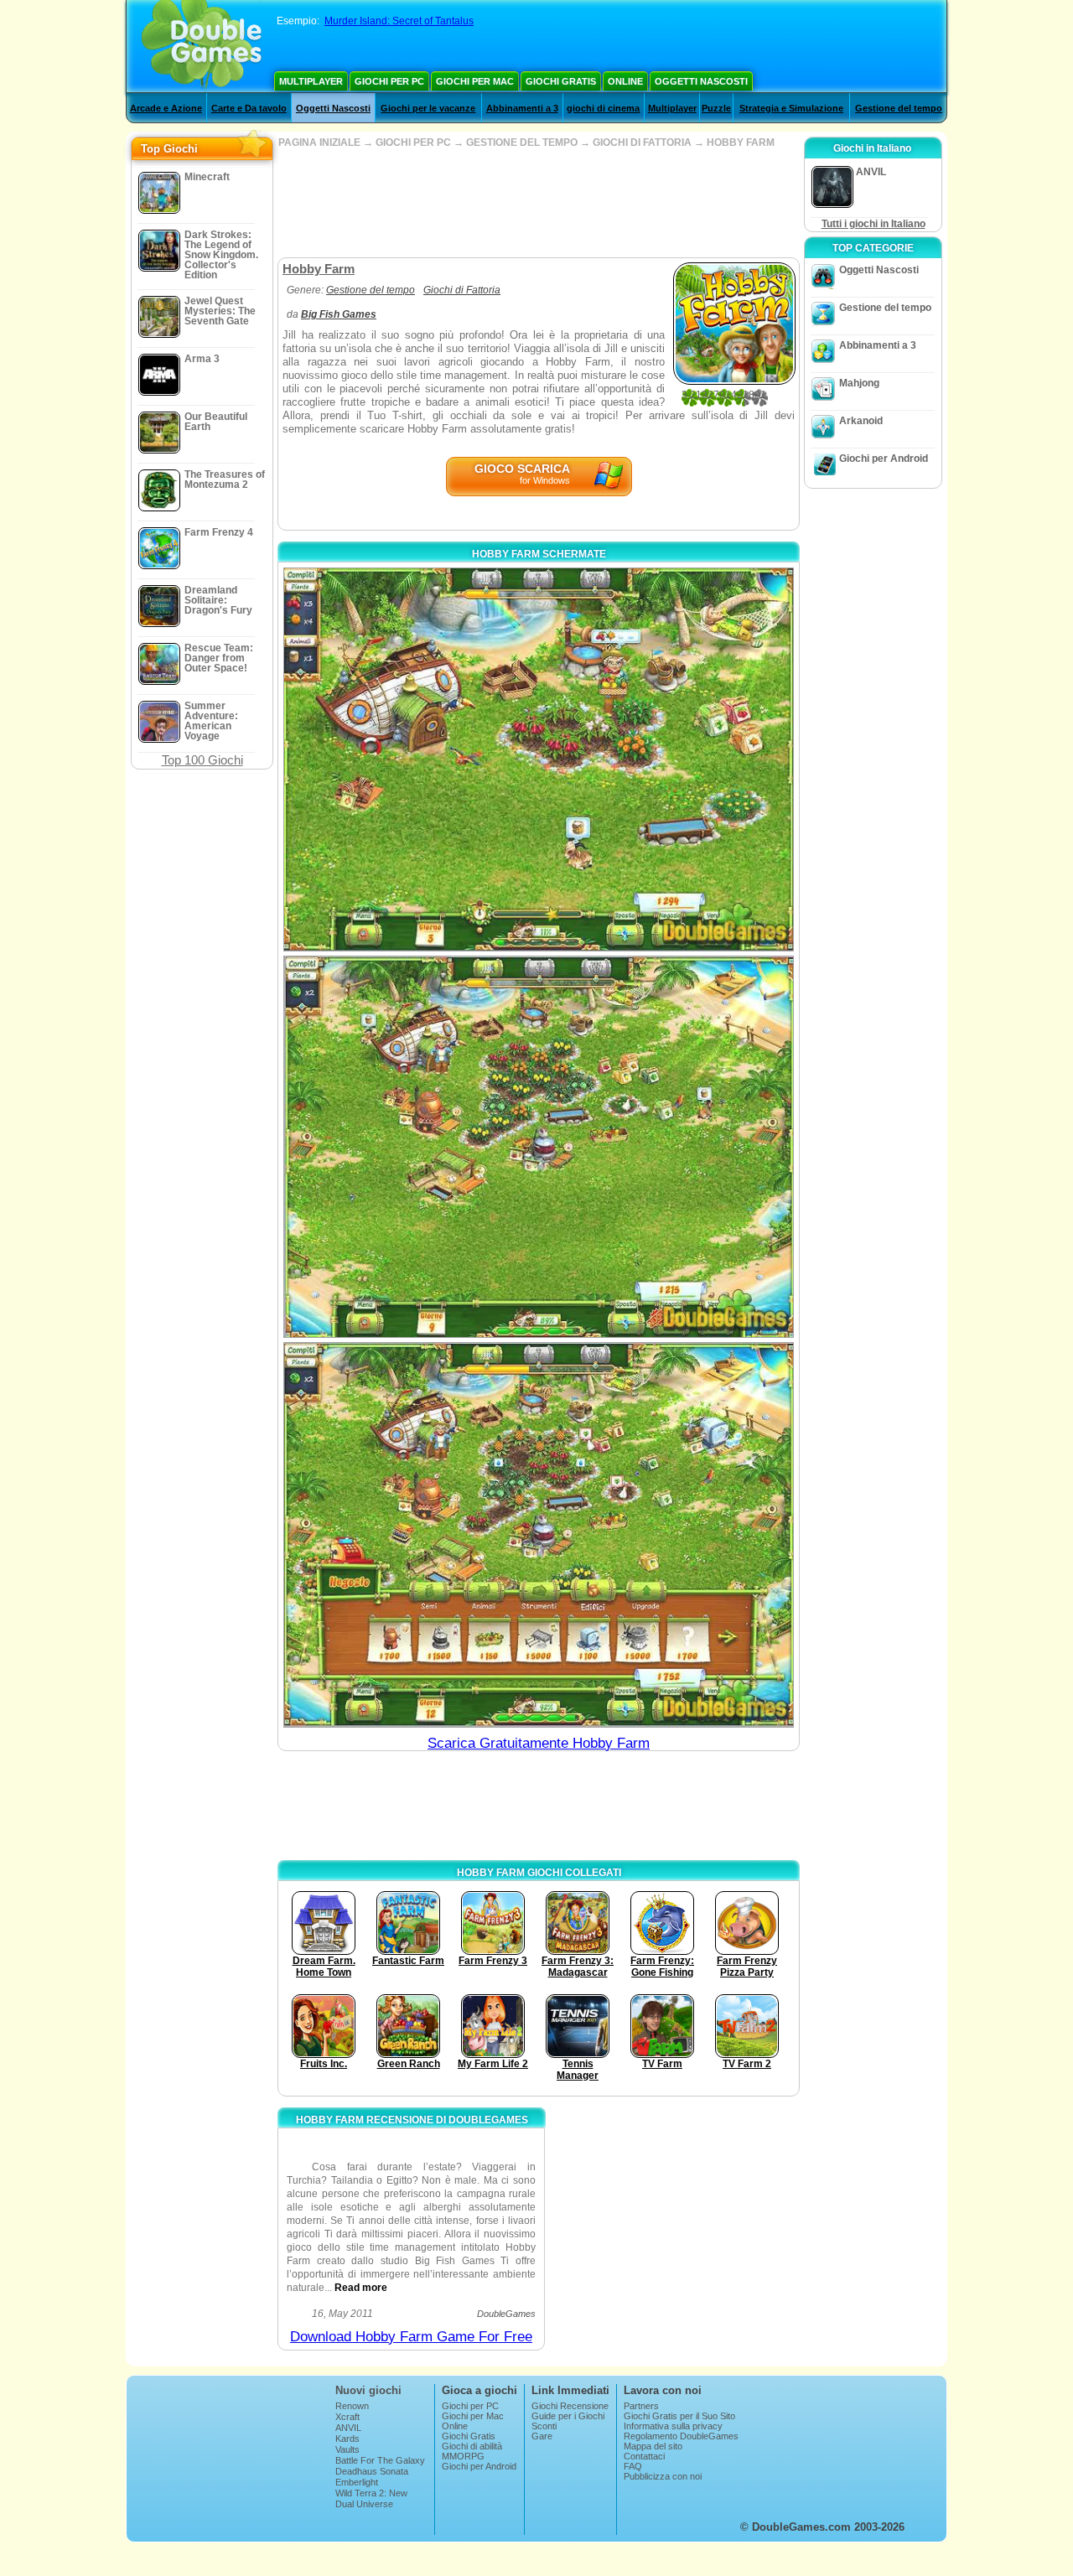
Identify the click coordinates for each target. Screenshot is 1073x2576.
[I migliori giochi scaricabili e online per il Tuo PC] (202, 46)
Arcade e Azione (166, 108)
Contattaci (644, 2456)
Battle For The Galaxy (380, 2460)
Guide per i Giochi (568, 2416)
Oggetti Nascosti (701, 81)
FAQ (633, 2466)
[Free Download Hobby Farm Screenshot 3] (539, 1535)
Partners (641, 2406)
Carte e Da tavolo (249, 108)
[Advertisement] (538, 203)
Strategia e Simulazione (791, 108)
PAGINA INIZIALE (319, 143)
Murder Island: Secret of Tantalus (399, 21)
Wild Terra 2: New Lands (371, 2498)
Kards (347, 2439)
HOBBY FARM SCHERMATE (539, 554)
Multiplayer (311, 81)
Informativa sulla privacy (673, 2426)
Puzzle (716, 108)
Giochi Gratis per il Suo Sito (679, 2416)
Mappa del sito (653, 2446)
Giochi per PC (389, 81)
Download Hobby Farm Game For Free (411, 2337)
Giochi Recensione (570, 2406)
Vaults (347, 2449)
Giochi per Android (884, 459)
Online (625, 81)
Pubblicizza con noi (663, 2476)
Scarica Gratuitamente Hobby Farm (539, 1743)
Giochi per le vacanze (428, 108)
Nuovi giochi (368, 2390)
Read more (361, 2288)
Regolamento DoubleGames (681, 2436)
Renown (352, 2406)
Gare (542, 2436)
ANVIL (348, 2428)
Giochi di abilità (472, 2446)
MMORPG (463, 2456)
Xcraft (347, 2417)
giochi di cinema (603, 108)
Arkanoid (861, 421)
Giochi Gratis (561, 81)
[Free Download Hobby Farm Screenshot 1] (539, 759)
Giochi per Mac (475, 81)
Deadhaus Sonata (372, 2471)
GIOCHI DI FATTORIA (642, 143)
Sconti (544, 2426)
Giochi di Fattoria (462, 290)
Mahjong (859, 383)
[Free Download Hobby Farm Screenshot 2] (539, 1146)
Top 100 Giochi (202, 760)
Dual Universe (364, 2504)
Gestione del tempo (899, 108)
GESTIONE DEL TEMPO (522, 143)
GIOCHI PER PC (413, 143)
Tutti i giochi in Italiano (873, 224)
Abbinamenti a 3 (522, 108)
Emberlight (357, 2482)
